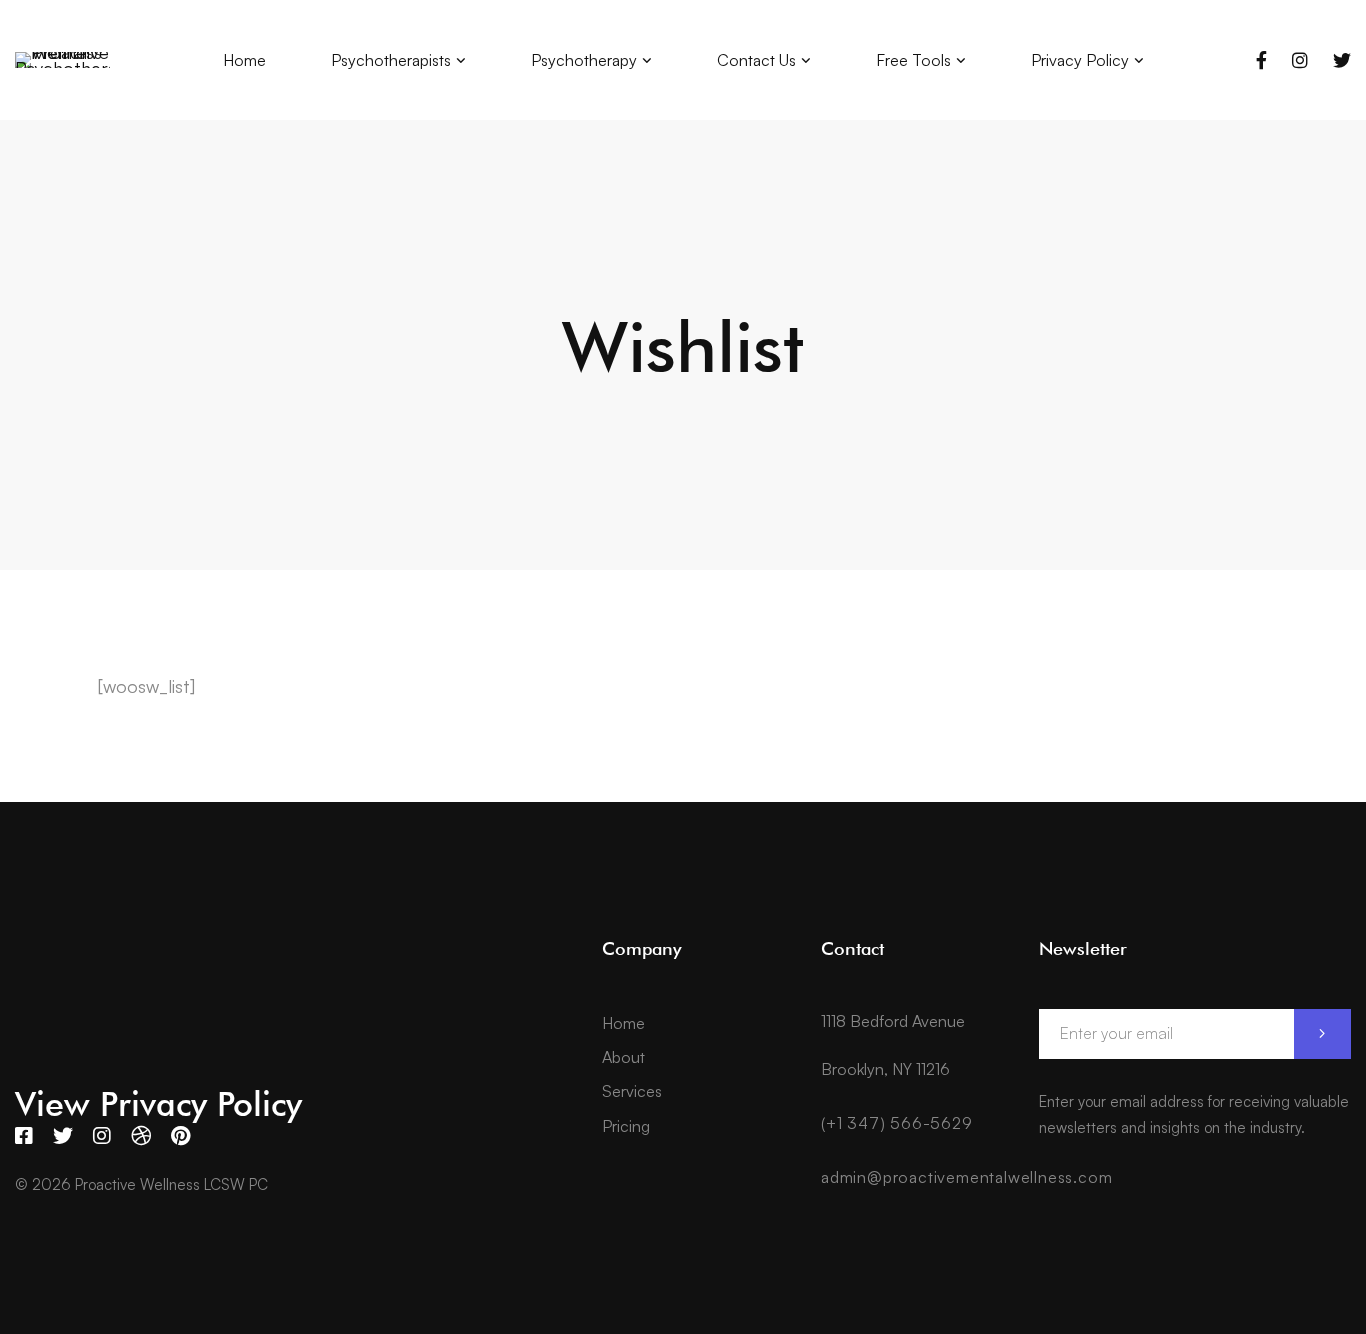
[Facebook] (1261, 60)
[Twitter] (1342, 60)
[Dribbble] (141, 1136)
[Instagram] (1300, 60)
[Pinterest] (180, 1136)
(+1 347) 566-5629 (897, 1123)
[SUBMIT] (1322, 1034)
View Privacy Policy (158, 1103)
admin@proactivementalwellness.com (966, 1177)
